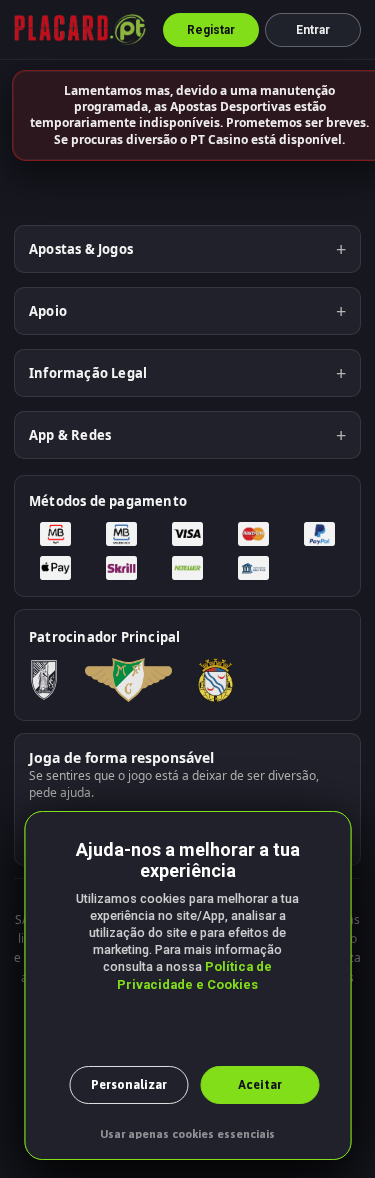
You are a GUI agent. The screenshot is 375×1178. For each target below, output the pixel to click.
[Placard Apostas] (80, 30)
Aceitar (260, 1084)
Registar (211, 30)
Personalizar (129, 1084)
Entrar (313, 30)
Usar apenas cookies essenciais (187, 1134)
